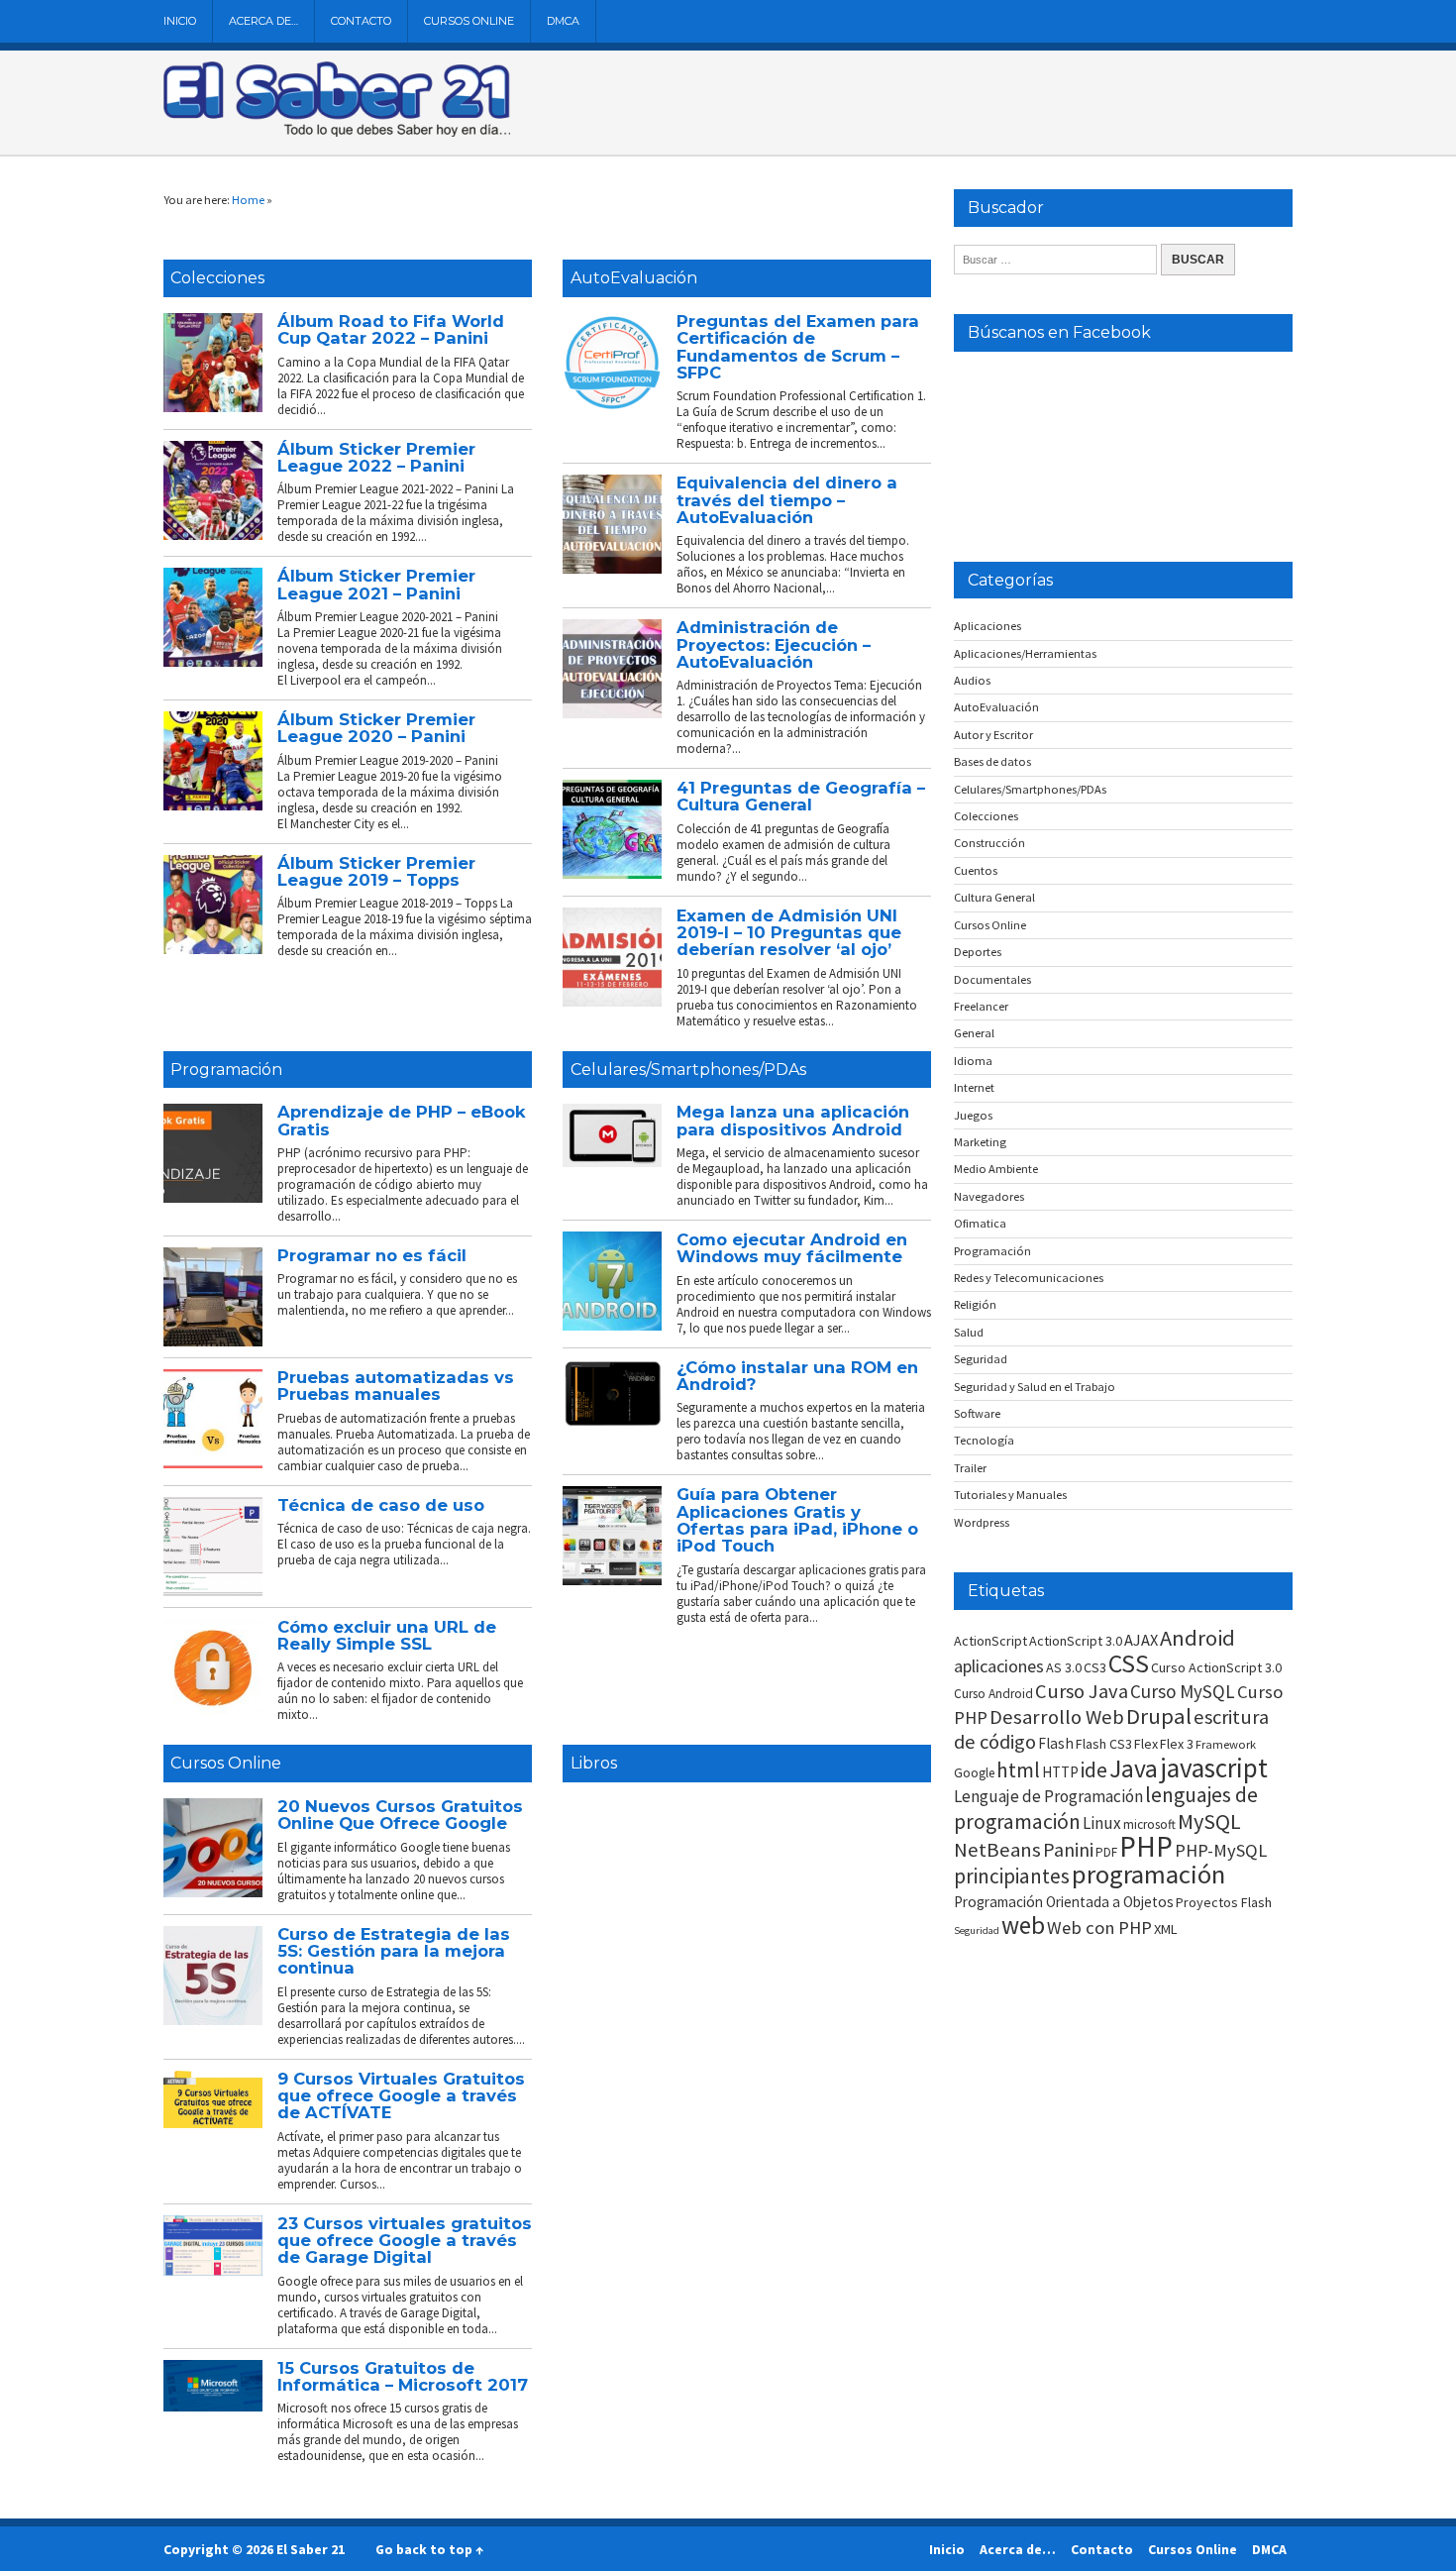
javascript (1214, 1768)
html (1018, 1770)
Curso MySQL (1183, 1691)
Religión (975, 1304)
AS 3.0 (1064, 1667)
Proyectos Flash (1224, 1902)
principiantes (1012, 1876)
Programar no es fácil (372, 1255)
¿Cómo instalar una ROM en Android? (797, 1376)
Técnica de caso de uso (381, 1505)
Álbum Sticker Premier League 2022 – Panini (376, 457)
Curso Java (1082, 1691)
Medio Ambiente (996, 1169)
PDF (1106, 1852)
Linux (1102, 1823)
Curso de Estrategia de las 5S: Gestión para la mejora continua (394, 1951)
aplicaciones (999, 1666)
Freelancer (981, 1006)
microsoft (1149, 1824)
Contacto (361, 21)
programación (1148, 1874)
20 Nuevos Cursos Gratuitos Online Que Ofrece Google (400, 1815)
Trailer (970, 1468)
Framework (1226, 1744)
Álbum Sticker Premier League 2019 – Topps (376, 871)
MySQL (1209, 1821)
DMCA (563, 21)
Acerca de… (263, 21)
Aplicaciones (988, 626)
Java (1134, 1768)
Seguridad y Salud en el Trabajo (1035, 1387)
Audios (972, 680)
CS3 (1095, 1667)
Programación (226, 1070)
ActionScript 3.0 (1076, 1641)
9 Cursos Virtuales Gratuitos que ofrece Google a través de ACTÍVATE (401, 2096)
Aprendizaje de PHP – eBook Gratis (402, 1120)
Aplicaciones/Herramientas (1025, 653)
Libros (594, 1763)
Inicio (180, 21)
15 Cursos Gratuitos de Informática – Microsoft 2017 (403, 2376)
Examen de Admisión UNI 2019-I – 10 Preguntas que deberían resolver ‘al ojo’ (789, 933)
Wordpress (982, 1522)
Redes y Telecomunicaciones (1029, 1278)
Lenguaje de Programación (1048, 1796)
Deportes (978, 952)
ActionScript (990, 1641)
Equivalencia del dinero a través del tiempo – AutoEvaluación (787, 500)
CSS (1129, 1663)
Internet (974, 1087)
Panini (1068, 1849)
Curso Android (993, 1694)
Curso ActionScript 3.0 (1216, 1667)
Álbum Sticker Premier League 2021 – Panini (376, 584)
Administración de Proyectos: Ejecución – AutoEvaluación (774, 644)
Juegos (973, 1115)
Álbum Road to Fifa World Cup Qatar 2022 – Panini (391, 329)
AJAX (1141, 1640)
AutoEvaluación (634, 278)
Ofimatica (980, 1223)
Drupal (1159, 1716)
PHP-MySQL (1221, 1850)
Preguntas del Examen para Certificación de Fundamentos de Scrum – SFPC (798, 347)
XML (1166, 1929)
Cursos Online (469, 21)
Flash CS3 (1104, 1744)
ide (1094, 1770)
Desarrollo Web (1057, 1717)
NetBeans (997, 1850)
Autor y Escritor (993, 735)
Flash (1056, 1743)
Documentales (992, 979)
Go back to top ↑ (429, 2549)
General (974, 1033)
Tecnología (984, 1440)
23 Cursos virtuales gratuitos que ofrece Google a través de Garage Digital (405, 2241)
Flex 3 (1177, 1744)
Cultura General (994, 897)
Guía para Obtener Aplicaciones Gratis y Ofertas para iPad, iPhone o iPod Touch (797, 1520)
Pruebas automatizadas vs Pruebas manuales (396, 1386)
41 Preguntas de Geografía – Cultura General (801, 796)
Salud (969, 1332)
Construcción (989, 843)
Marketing (980, 1142)
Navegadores (989, 1196)
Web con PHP (1099, 1928)
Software (977, 1413)
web (1023, 1925)
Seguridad (981, 1359)
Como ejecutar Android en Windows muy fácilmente (792, 1248)
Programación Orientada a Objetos (1064, 1902)
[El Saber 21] (337, 133)
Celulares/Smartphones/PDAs (688, 1070)
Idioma (973, 1061)
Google (974, 1773)
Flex (1146, 1744)
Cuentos (976, 870)
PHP (1146, 1846)
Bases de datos (992, 761)
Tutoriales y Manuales (1010, 1495)
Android (1197, 1638)
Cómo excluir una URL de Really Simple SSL (387, 1635)
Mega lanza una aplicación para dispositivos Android (793, 1120)
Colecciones (217, 278)
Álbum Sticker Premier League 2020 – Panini (376, 728)
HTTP (1060, 1772)
